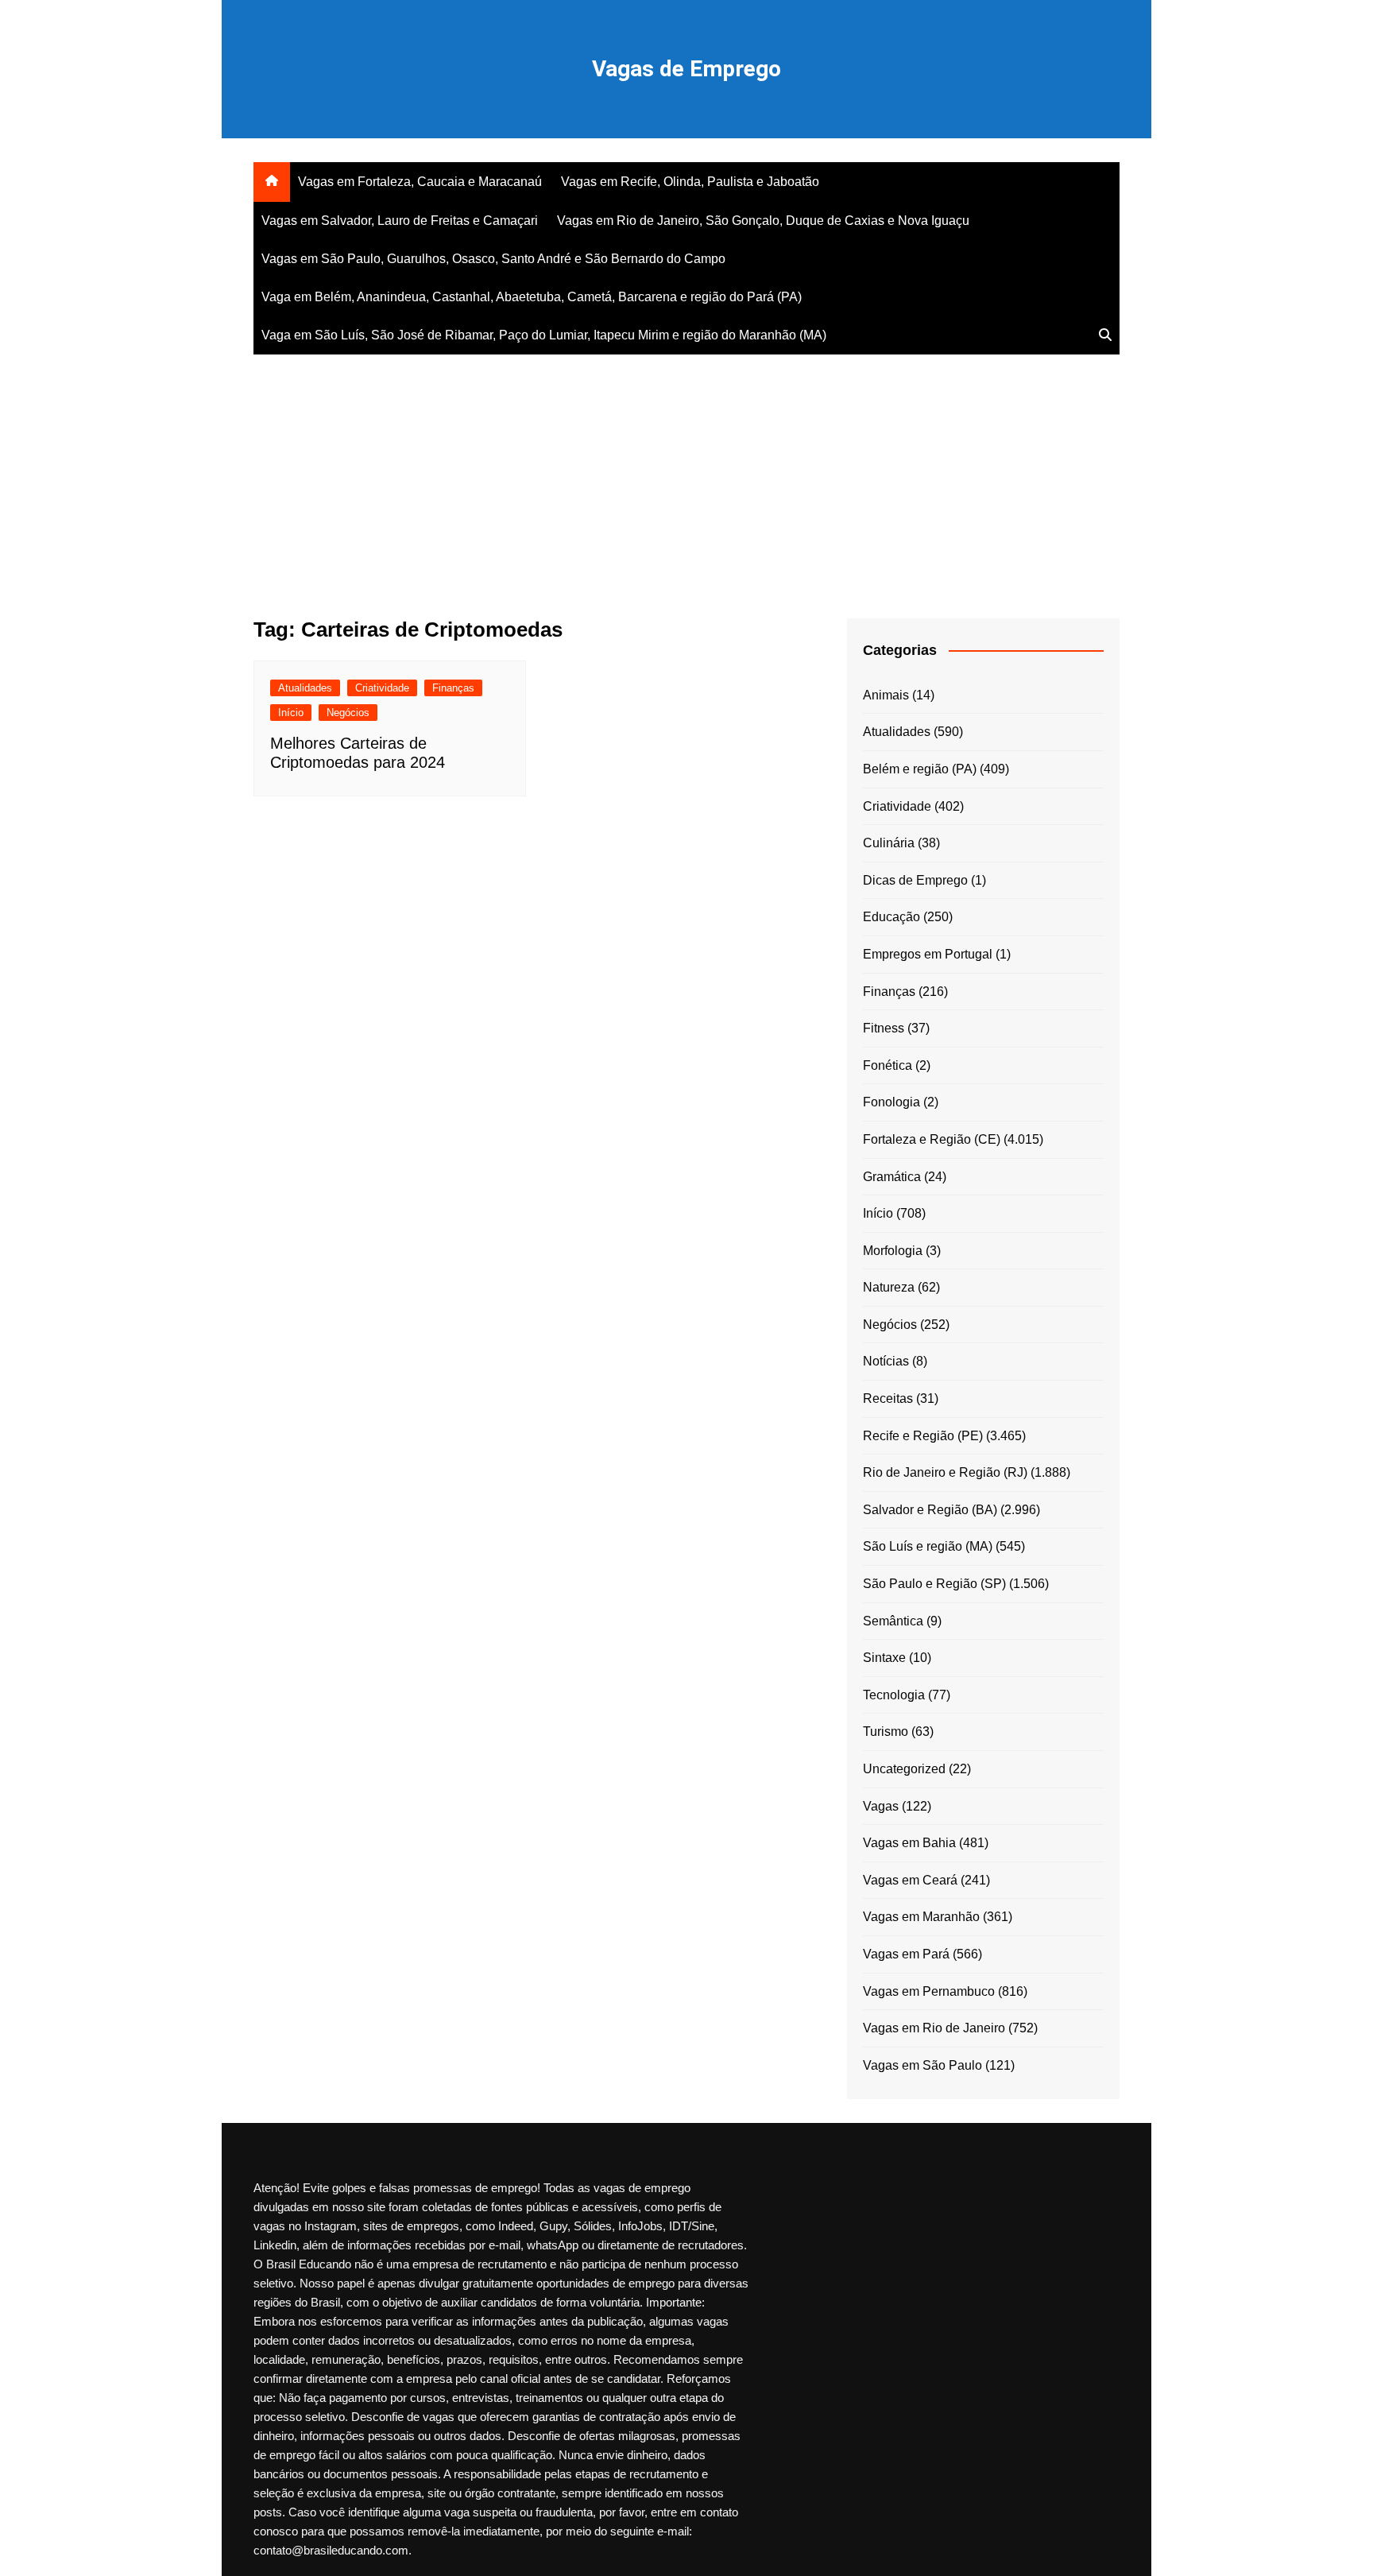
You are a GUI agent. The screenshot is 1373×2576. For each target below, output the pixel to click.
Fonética (888, 1065)
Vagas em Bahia (909, 1843)
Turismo (886, 1732)
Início (291, 713)
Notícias (886, 1361)
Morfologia (893, 1251)
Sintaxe (884, 1658)
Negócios (348, 713)
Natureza (889, 1287)
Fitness (884, 1028)
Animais (886, 695)
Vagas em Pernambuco (929, 1991)
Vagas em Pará (906, 1954)
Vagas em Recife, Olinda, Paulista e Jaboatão (690, 182)
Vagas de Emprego (686, 69)
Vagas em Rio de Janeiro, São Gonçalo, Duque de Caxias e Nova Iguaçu (763, 221)
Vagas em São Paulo (922, 2065)
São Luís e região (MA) (928, 1546)
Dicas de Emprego (915, 880)
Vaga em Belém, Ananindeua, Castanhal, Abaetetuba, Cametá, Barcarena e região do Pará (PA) (532, 297)
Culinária (889, 843)
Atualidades (305, 688)
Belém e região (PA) (920, 769)
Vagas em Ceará (910, 1880)
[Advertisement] (686, 475)
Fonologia (891, 1102)
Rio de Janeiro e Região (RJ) (945, 1472)
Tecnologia (894, 1695)
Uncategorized (904, 1769)
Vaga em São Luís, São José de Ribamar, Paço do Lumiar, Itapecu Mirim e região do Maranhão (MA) (544, 335)
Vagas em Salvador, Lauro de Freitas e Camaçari (400, 221)
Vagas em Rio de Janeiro (934, 2028)
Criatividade (382, 688)
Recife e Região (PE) (923, 1436)
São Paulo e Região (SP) (934, 1584)
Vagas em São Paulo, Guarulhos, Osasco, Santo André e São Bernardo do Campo (493, 259)
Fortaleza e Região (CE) (932, 1139)
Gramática (892, 1177)
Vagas (881, 1806)
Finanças (453, 688)
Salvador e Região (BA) (930, 1510)
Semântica (893, 1621)
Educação (891, 917)
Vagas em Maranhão (921, 1917)
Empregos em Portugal (928, 954)
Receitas (888, 1398)
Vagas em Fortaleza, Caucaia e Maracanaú (420, 182)
